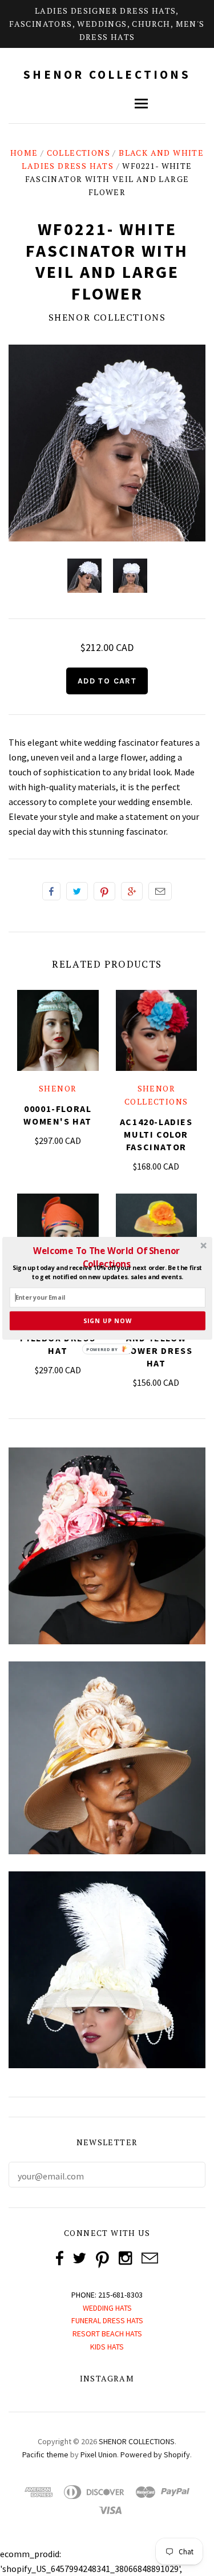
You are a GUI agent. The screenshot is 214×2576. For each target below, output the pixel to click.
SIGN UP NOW (107, 1321)
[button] (106, 1257)
